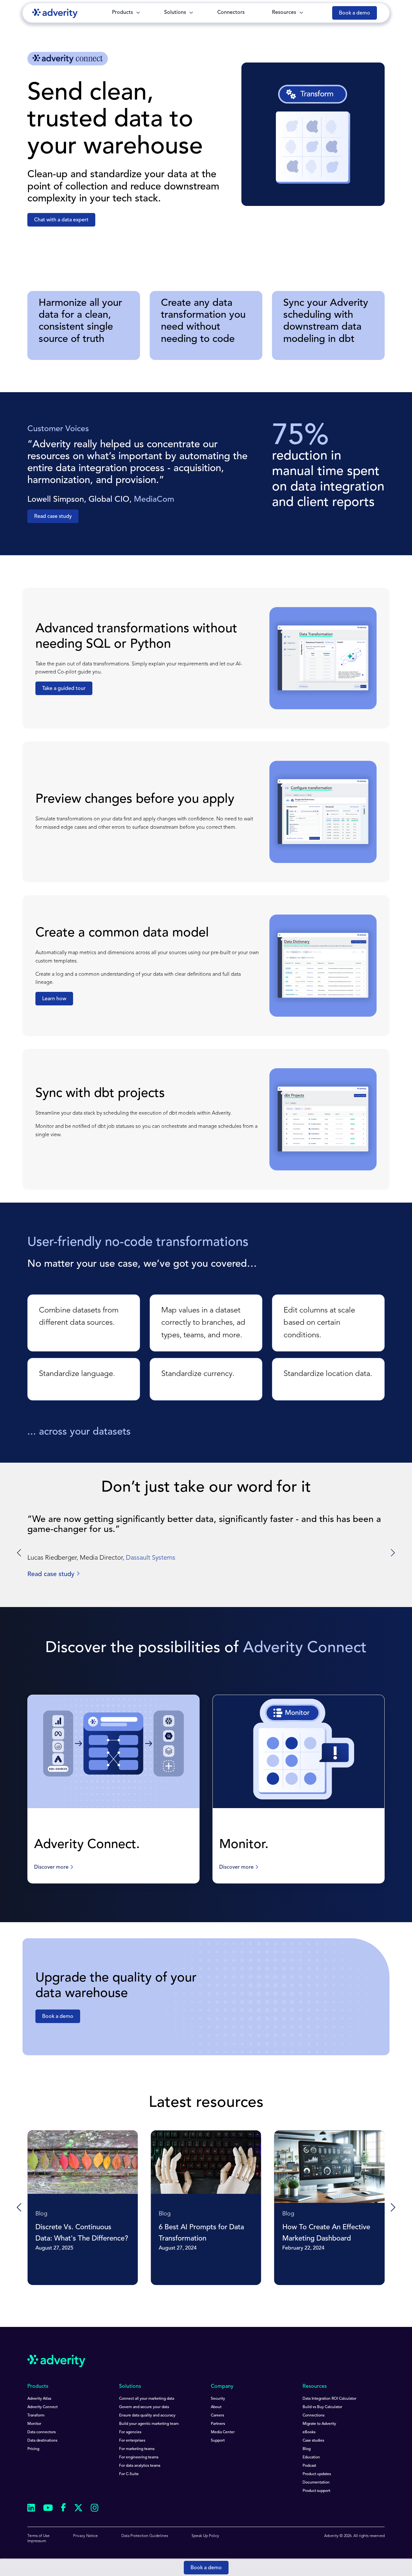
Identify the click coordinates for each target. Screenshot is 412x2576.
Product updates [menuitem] (317, 2474)
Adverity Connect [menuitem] (42, 2407)
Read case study (53, 517)
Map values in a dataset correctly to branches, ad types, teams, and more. (203, 1323)
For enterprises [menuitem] (132, 2441)
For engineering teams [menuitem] (139, 2457)
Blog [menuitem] (307, 2449)
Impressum (37, 2541)
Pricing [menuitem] (33, 2449)
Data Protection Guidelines (145, 2536)
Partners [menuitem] (218, 2424)
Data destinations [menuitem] (42, 2441)
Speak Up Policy (205, 2536)
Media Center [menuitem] (223, 2432)
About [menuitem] (216, 2407)
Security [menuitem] (218, 2399)
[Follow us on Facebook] (63, 2509)
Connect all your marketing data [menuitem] (147, 2399)
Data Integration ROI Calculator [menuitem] (329, 2399)
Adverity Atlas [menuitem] (39, 2399)
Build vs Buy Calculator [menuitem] (322, 2407)
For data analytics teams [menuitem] (140, 2466)
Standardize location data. (328, 1374)
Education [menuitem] (311, 2457)
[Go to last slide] (20, 1553)
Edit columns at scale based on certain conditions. (319, 1323)
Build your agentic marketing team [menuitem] (149, 2424)
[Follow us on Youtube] (48, 2509)
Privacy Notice (85, 2536)
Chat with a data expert (61, 220)
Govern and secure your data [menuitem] (144, 2407)
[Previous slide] (20, 2208)
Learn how (54, 999)
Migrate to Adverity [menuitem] (319, 2424)
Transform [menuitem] (36, 2416)
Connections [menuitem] (314, 2416)
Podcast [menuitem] (309, 2466)
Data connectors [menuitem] (42, 2432)
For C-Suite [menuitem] (129, 2474)
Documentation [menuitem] (316, 2483)
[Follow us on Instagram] (95, 2509)
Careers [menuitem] (217, 2416)
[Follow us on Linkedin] (31, 2509)
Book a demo (206, 2568)
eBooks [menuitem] (309, 2432)
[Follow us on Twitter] (78, 2509)
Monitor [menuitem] (34, 2424)
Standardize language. (77, 1374)
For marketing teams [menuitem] (137, 2449)
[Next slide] (392, 1553)
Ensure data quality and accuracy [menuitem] (147, 2416)
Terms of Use (38, 2536)
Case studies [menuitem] (313, 2441)
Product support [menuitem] (316, 2491)
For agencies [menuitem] (130, 2432)
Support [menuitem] (218, 2441)
